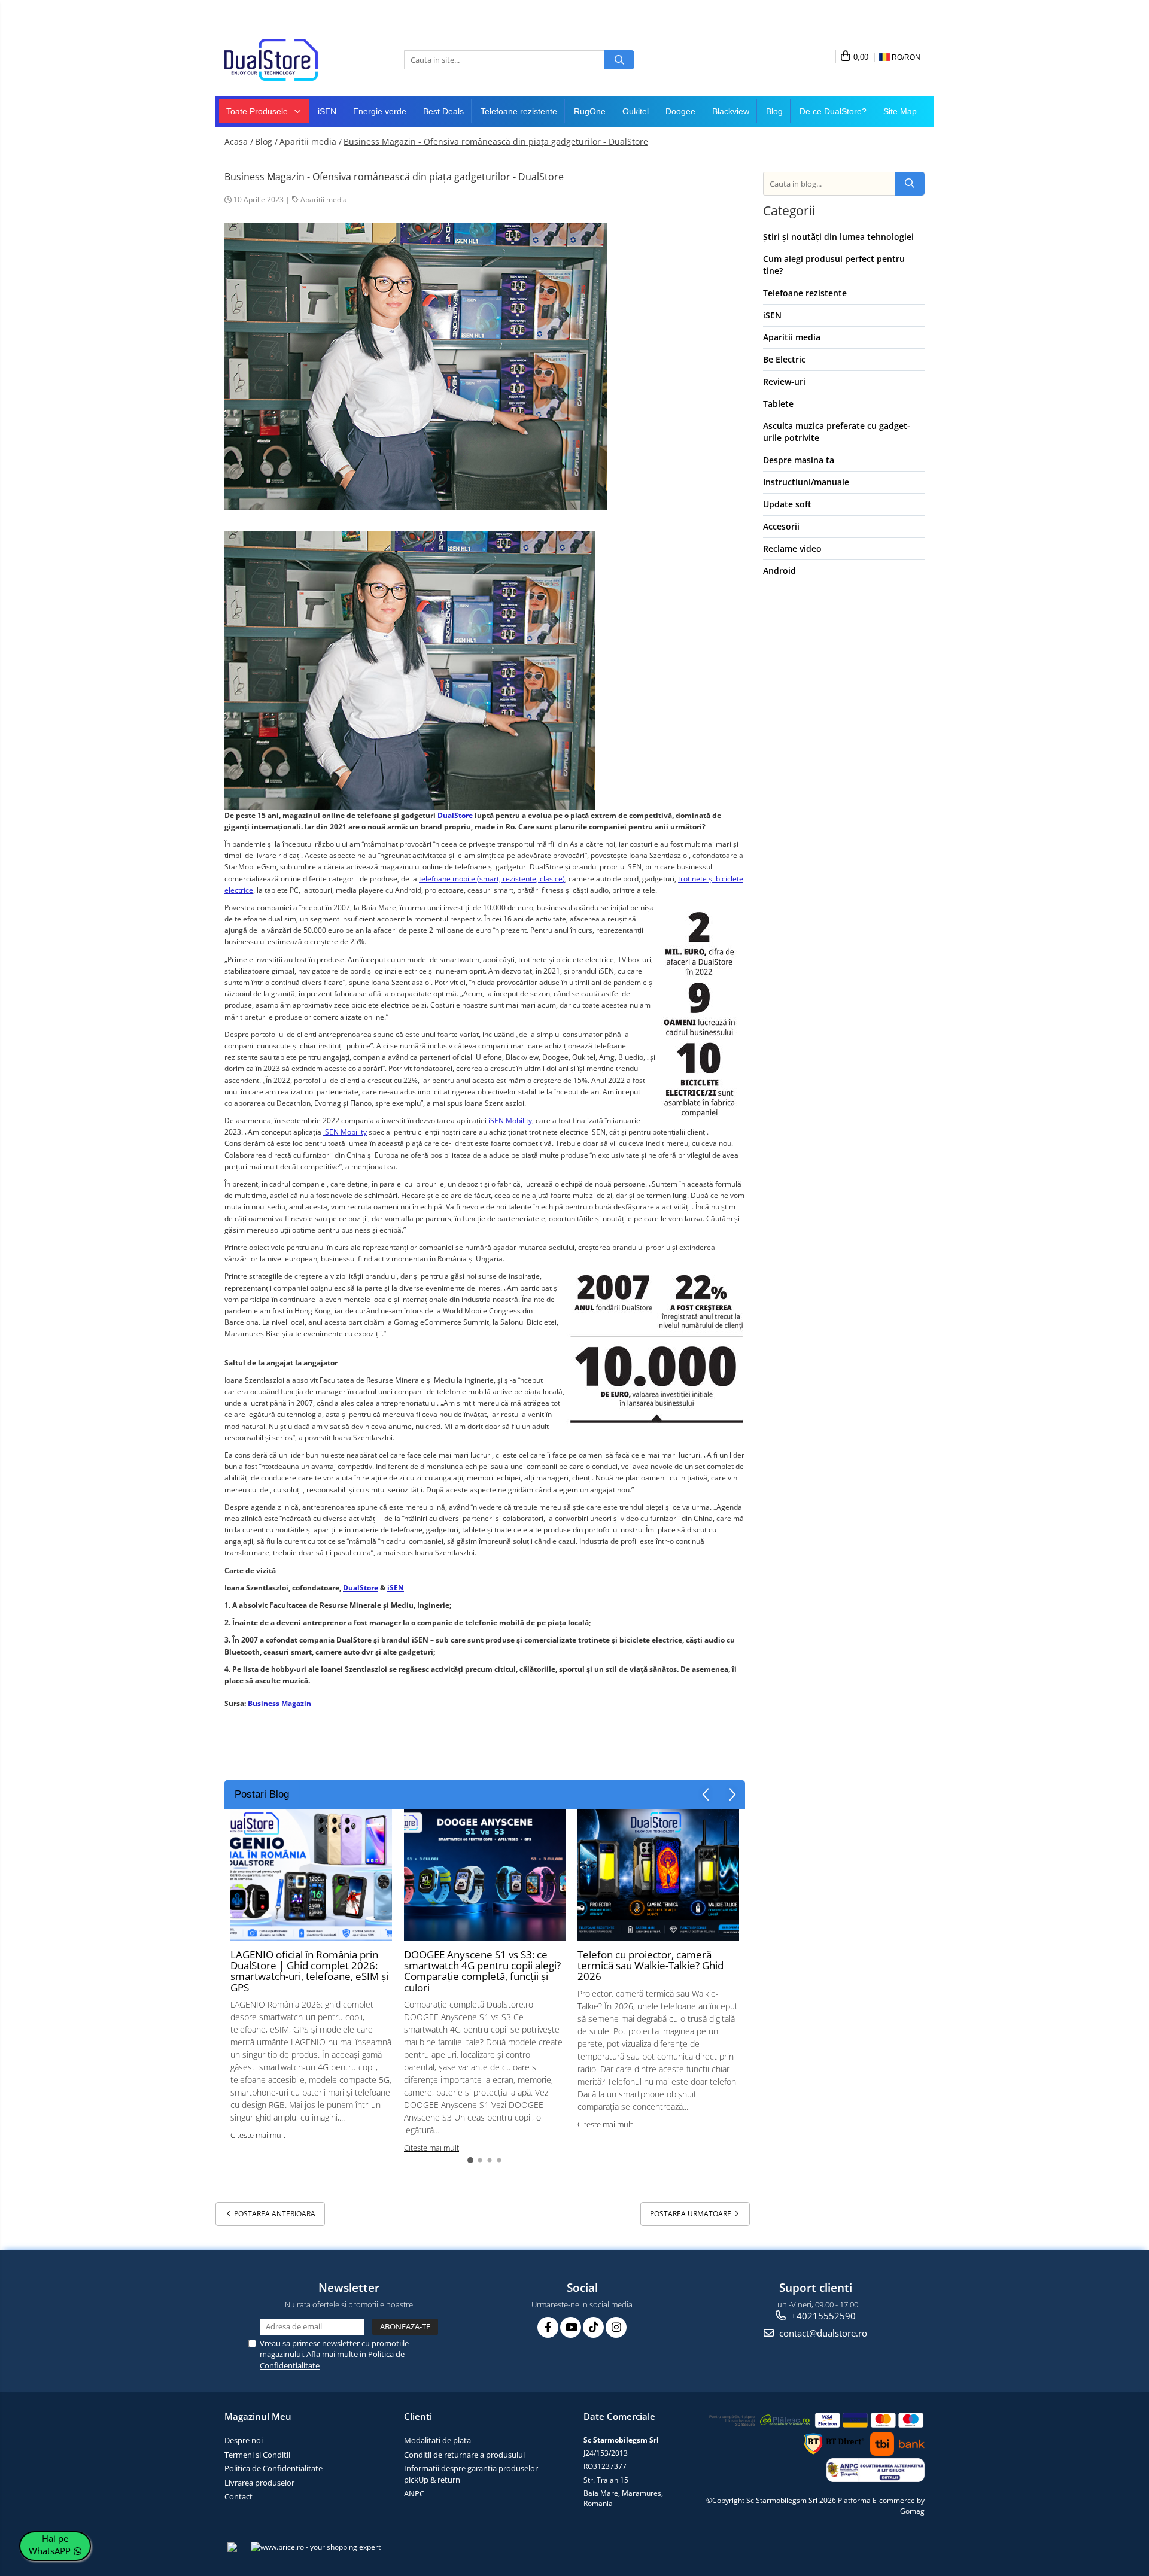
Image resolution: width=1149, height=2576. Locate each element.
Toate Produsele (258, 111)
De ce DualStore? (833, 111)
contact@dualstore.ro (822, 2333)
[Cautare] (619, 60)
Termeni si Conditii (257, 2455)
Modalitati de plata (437, 2440)
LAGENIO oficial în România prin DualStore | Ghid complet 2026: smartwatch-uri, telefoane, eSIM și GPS (309, 1971)
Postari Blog (262, 1794)
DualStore (455, 815)
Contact (238, 2496)
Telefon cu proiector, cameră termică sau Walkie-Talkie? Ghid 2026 (651, 1966)
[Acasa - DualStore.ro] (284, 60)
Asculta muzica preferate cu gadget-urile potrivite (837, 432)
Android (779, 571)
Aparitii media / (311, 142)
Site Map (900, 111)
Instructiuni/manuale (806, 482)
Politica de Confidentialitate (273, 2468)
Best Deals (443, 111)
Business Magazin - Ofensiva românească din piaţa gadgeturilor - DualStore (496, 142)
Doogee (680, 111)
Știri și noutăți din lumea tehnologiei (838, 237)
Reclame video (792, 548)
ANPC (414, 2493)
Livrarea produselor (259, 2483)
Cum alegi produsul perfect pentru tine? (834, 265)
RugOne (590, 111)
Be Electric (784, 359)
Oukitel (636, 111)
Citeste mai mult (258, 2135)
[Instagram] (616, 2327)
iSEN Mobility (345, 1132)
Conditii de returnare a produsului (464, 2455)
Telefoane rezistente (519, 111)
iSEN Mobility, (511, 1120)
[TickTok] (593, 2327)
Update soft (787, 504)
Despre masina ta (799, 460)
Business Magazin (279, 1703)
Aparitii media (324, 200)
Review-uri (784, 381)
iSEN (327, 111)
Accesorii (781, 526)
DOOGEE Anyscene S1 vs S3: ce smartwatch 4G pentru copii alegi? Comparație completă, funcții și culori (482, 1971)
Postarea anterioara (274, 2214)
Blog (774, 111)
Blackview (731, 111)
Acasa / (239, 142)
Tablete (778, 404)
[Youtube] (571, 2327)
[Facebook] (548, 2327)
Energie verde (380, 111)
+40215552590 (822, 2316)
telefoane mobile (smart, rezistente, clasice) (492, 879)
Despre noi (244, 2440)
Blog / (266, 142)
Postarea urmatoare (691, 2214)
